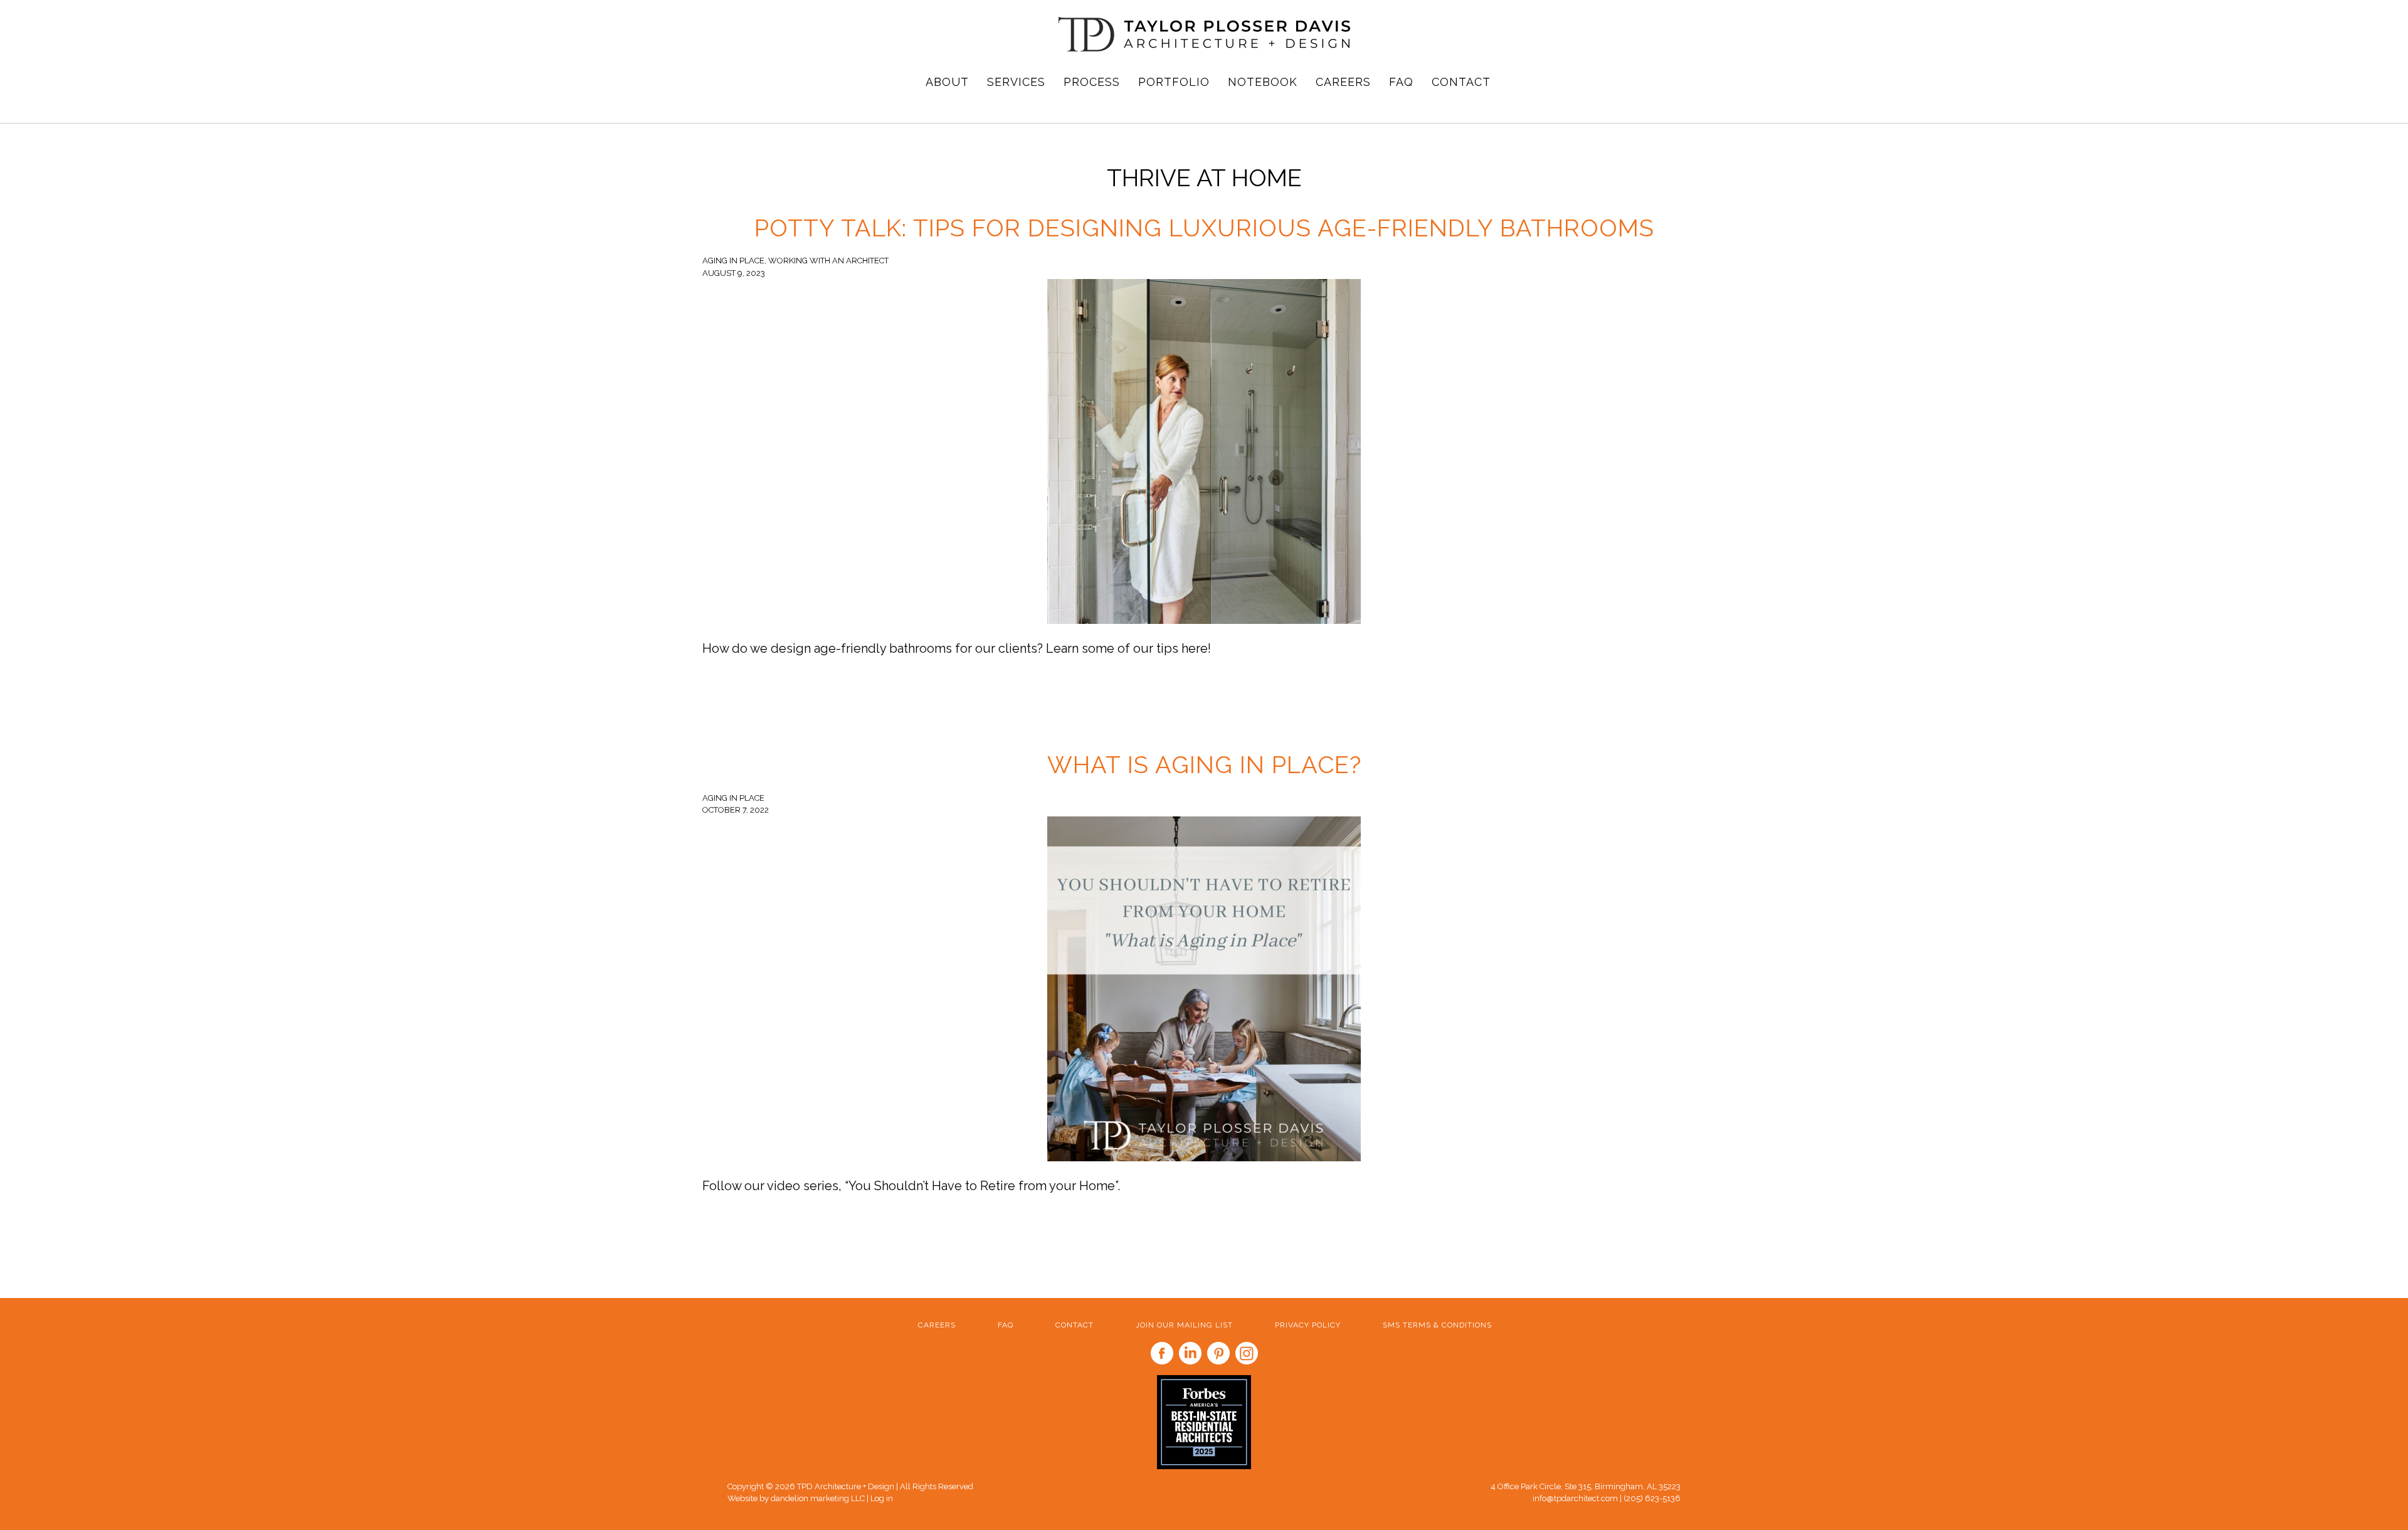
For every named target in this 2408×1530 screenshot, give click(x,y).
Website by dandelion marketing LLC (797, 1498)
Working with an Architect (828, 261)
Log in (882, 1498)
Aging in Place (733, 261)
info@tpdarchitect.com (1575, 1498)
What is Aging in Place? (1204, 765)
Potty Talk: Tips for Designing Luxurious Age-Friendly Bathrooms (1204, 228)
